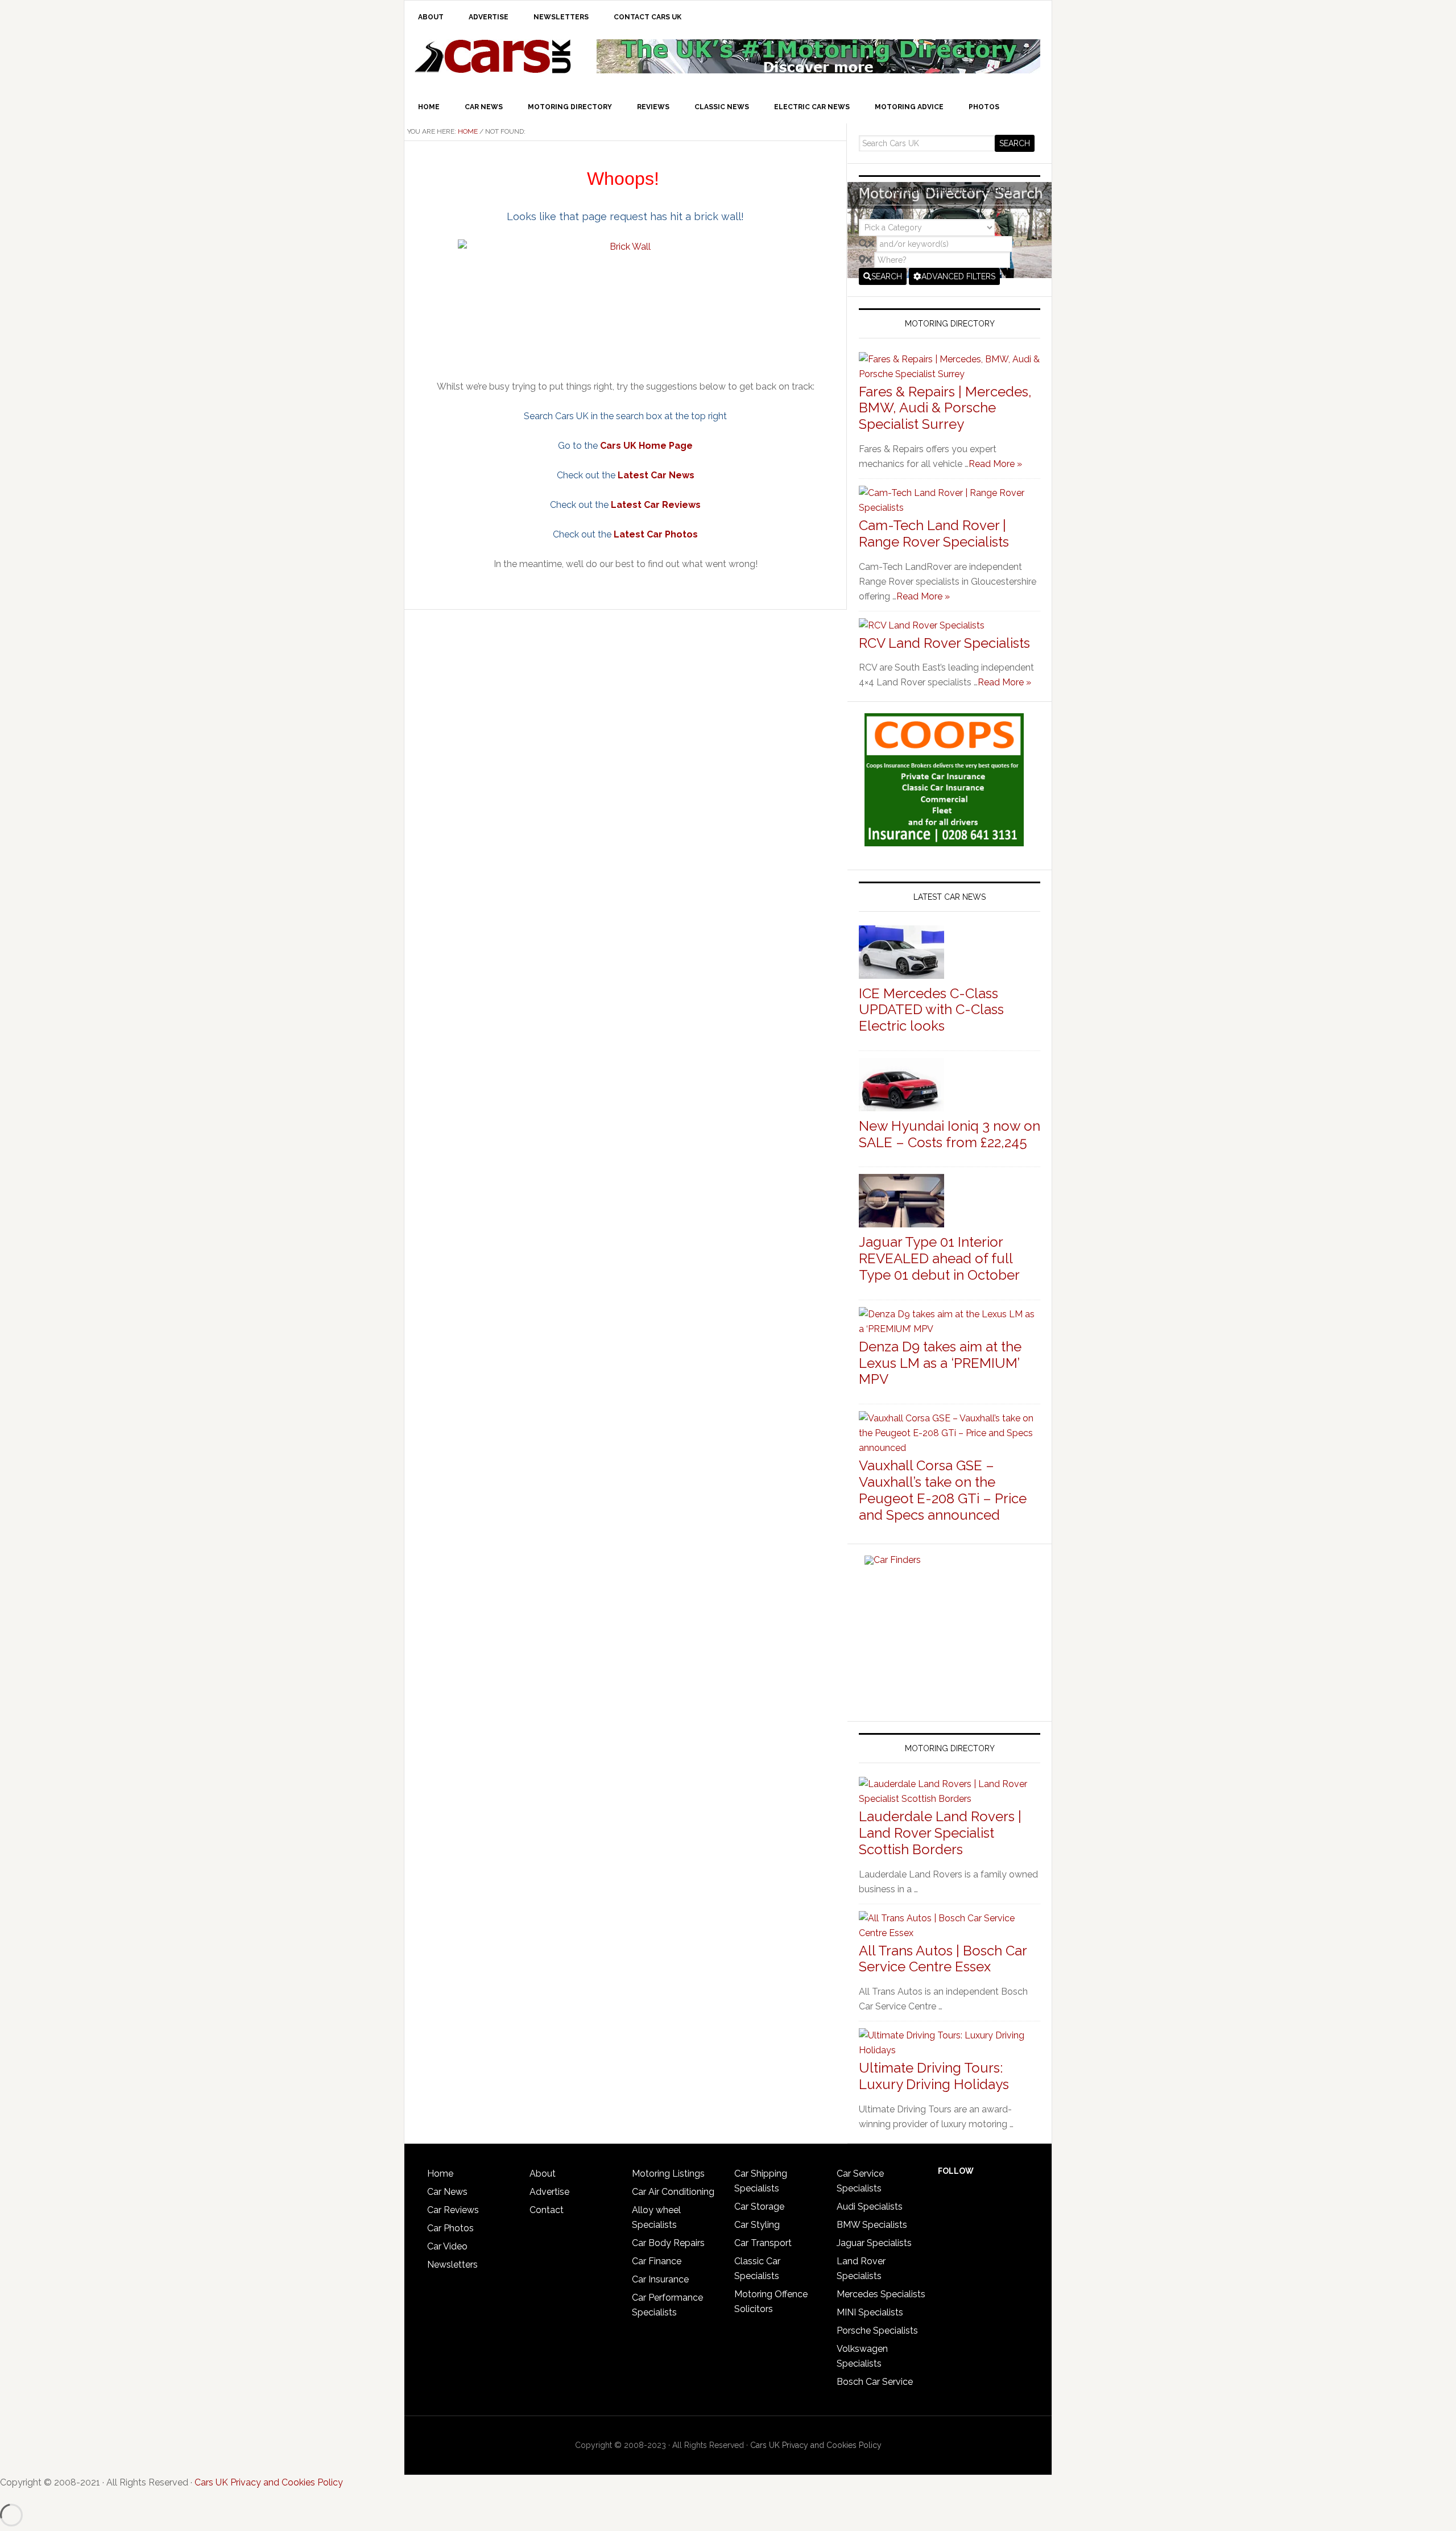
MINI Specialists (870, 2312)
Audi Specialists (870, 2207)
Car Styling (757, 2225)
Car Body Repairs (668, 2243)
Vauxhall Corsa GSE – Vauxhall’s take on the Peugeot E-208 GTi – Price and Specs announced (943, 1490)
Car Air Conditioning (673, 2192)
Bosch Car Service (875, 2382)
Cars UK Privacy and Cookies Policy (816, 2445)
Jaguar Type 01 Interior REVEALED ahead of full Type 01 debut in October (939, 1258)
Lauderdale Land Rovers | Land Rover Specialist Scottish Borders (940, 1833)
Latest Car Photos (656, 534)
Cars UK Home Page (646, 446)
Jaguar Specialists (874, 2243)
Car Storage (759, 2207)
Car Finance (657, 2261)
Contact (547, 2210)
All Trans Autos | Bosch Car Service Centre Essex (943, 1959)
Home (440, 2174)
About (543, 2174)
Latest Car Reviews (656, 505)
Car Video (447, 2246)
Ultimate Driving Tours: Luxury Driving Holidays (934, 2076)
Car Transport (763, 2243)
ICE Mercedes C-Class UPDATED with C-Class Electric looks (931, 1010)
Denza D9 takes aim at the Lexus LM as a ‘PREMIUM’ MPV (940, 1363)
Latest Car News (656, 475)
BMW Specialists (872, 2225)
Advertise (549, 2192)
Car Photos (450, 2228)
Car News (447, 2192)
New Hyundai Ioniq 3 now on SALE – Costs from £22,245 (950, 1134)
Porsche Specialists (877, 2331)
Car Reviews (453, 2210)
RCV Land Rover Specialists (944, 643)
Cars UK (493, 56)
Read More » (995, 464)
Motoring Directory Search (950, 191)
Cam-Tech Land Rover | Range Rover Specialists (934, 534)
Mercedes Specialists (881, 2294)
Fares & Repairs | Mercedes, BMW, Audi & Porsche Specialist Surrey (945, 408)
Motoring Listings (668, 2174)
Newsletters (452, 2265)
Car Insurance (660, 2279)
